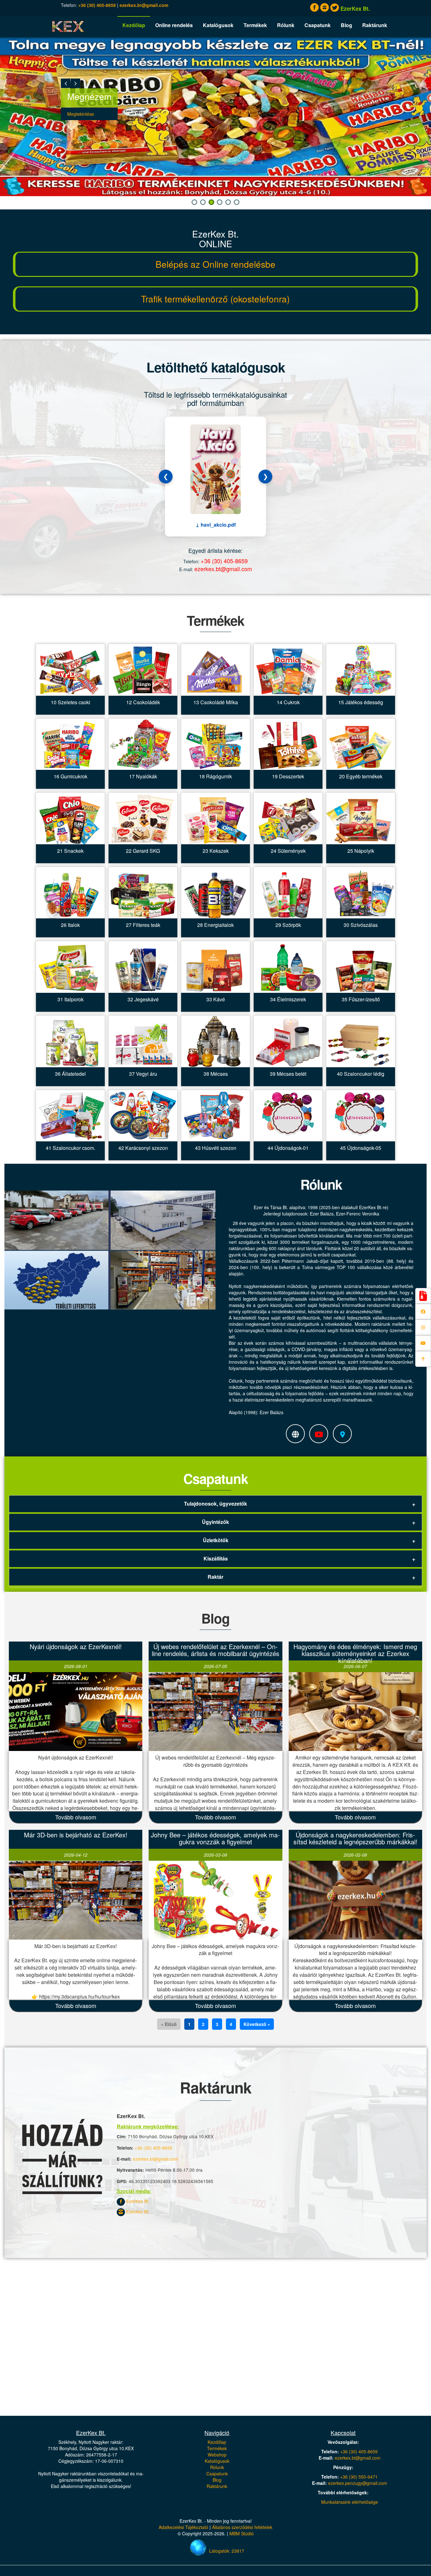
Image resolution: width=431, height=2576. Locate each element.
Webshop (217, 2455)
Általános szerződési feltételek (242, 2527)
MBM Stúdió (242, 2533)
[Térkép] (345, 1434)
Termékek (255, 25)
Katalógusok (218, 25)
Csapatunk (318, 25)
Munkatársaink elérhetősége (350, 2502)
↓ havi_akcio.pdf (216, 525)
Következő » (257, 2024)
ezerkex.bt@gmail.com (144, 5)
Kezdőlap (134, 25)
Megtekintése (81, 114)
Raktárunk (375, 25)
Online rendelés (174, 25)
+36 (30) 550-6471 (359, 2477)
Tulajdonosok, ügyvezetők (215, 1504)
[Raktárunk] (298, 1434)
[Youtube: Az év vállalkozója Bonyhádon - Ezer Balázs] (423, 1343)
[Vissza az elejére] (423, 1359)
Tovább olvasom (76, 1817)
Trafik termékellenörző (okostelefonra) (215, 299)
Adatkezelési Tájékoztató (183, 2527)
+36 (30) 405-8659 (97, 5)
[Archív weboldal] (423, 1296)
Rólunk (286, 25)
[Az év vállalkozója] (321, 1434)
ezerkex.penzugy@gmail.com (358, 2483)
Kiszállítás (216, 1558)
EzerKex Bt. (137, 2201)
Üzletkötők (216, 1540)
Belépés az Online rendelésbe (215, 264)
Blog (346, 25)
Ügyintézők (215, 1522)
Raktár (215, 1577)
